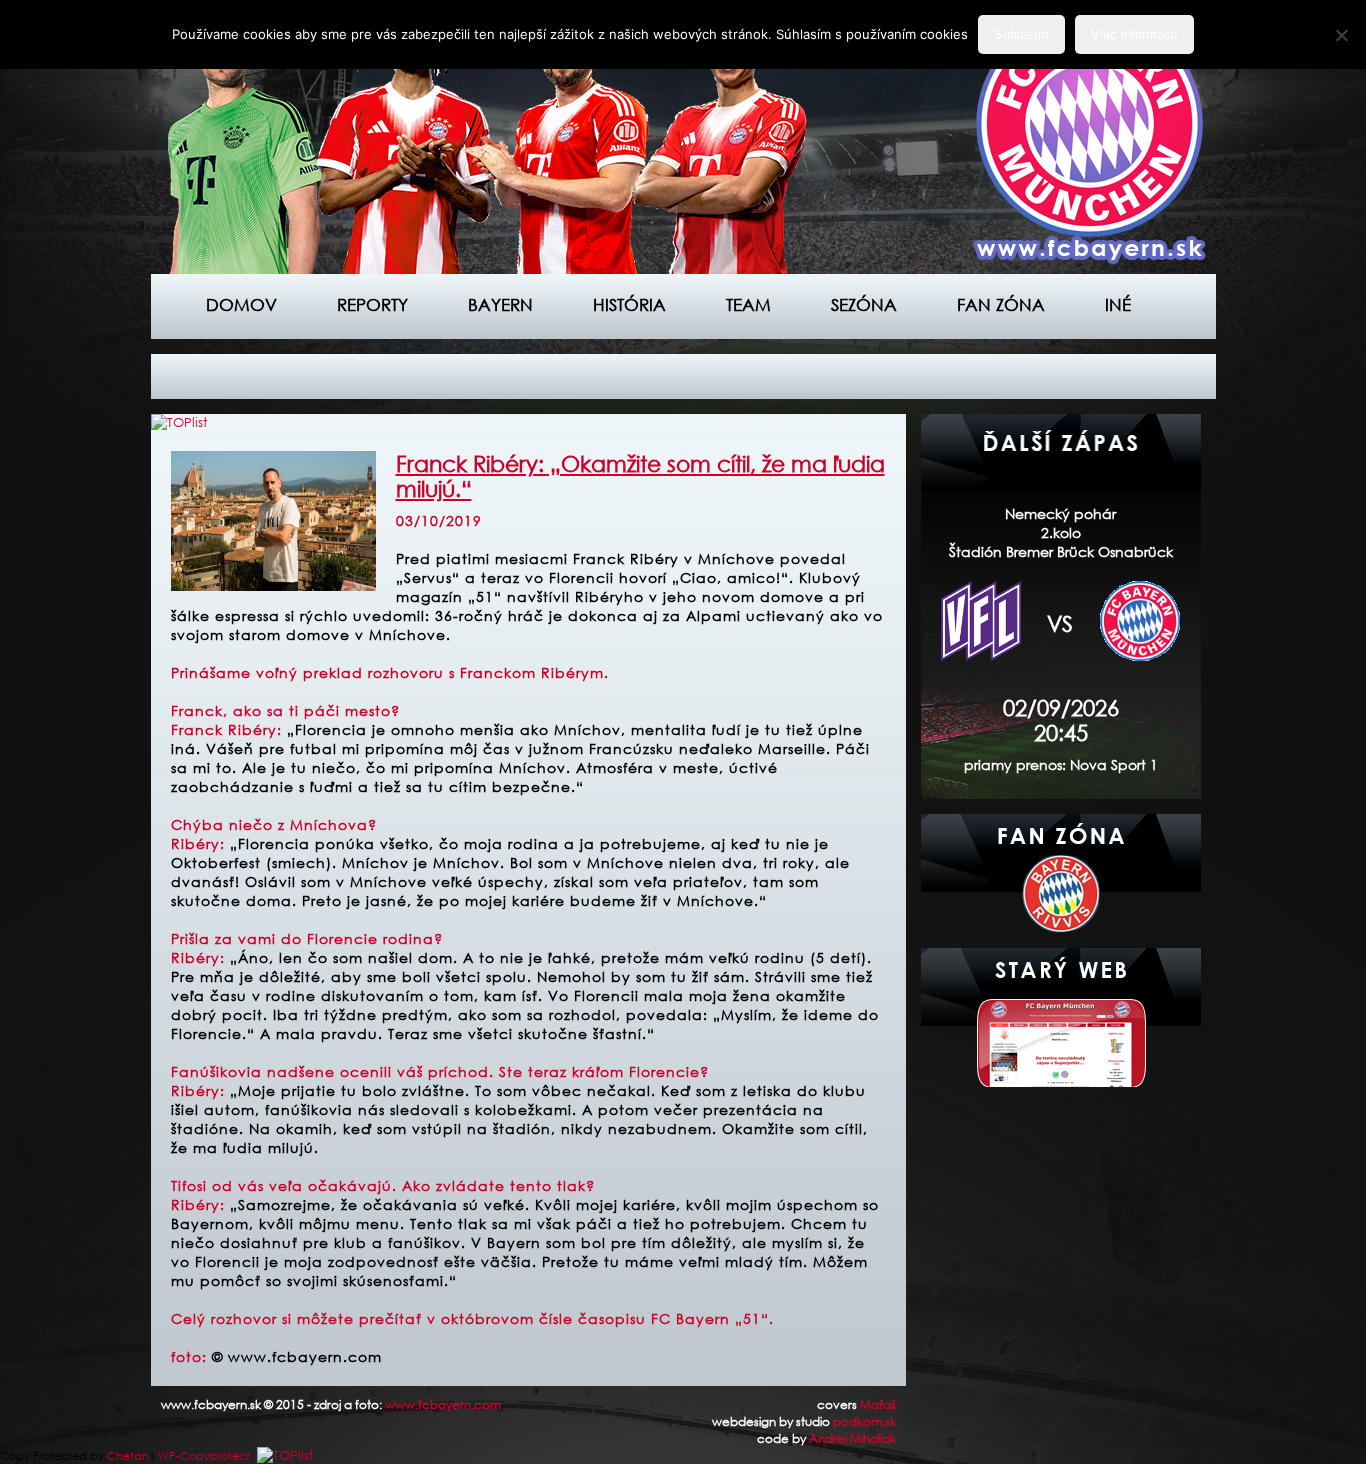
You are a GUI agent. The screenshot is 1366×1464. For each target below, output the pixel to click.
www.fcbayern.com (443, 1404)
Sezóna (864, 304)
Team (748, 304)
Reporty (372, 304)
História (629, 304)
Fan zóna (1001, 304)
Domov (241, 304)
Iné (1118, 304)
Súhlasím (1021, 34)
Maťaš (878, 1404)
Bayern (500, 304)
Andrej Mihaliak (852, 1438)
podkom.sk (864, 1421)
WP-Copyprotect (204, 1456)
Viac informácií (1134, 34)
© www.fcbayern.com (297, 1356)
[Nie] (1341, 35)
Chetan (128, 1456)
